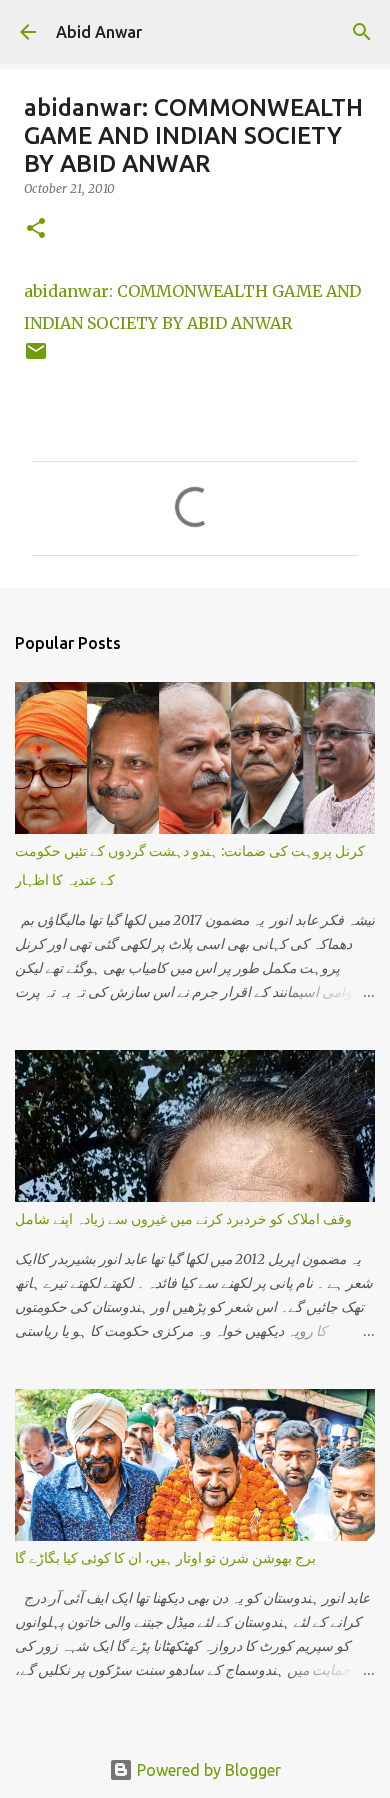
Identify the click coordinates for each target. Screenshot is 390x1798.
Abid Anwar (99, 32)
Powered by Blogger (207, 1770)
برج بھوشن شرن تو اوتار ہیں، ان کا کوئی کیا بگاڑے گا (165, 1558)
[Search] (362, 32)
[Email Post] (36, 358)
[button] (36, 229)
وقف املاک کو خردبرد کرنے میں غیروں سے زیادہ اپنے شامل (183, 1219)
